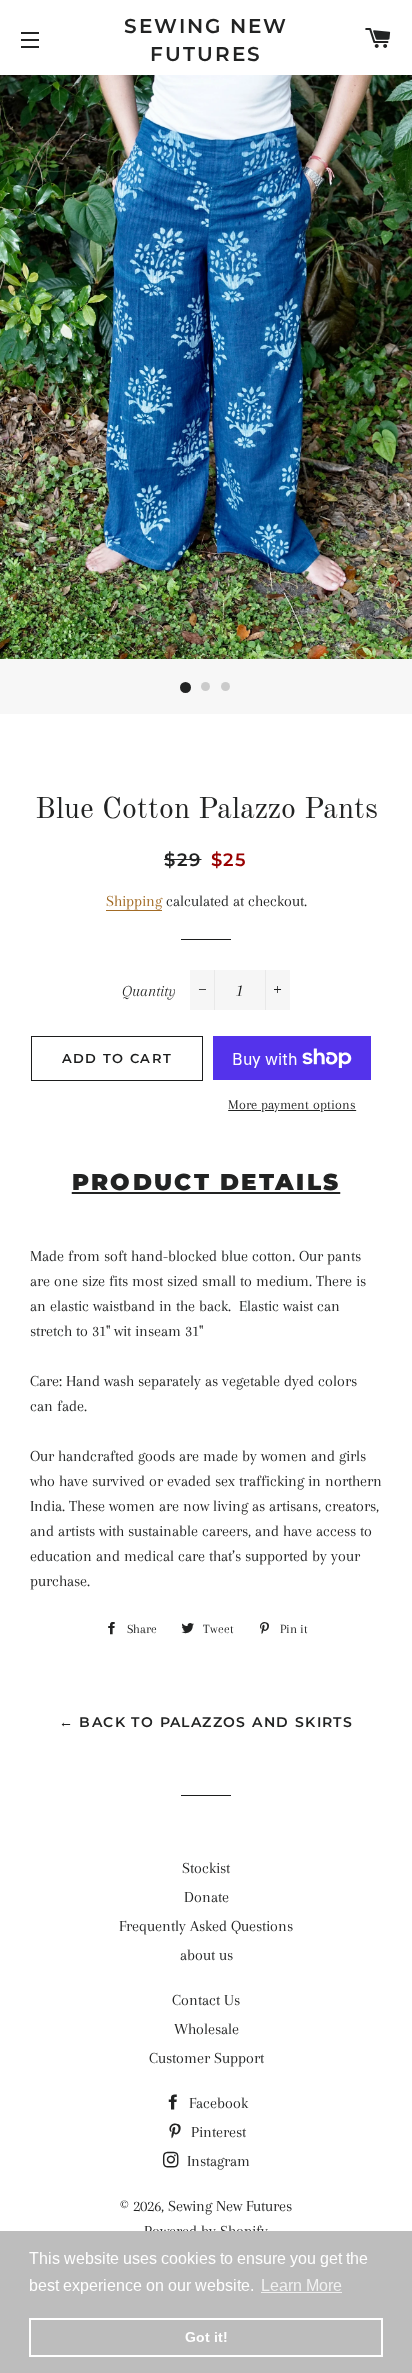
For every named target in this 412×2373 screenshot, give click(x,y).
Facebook (216, 2103)
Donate (206, 1897)
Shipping (134, 901)
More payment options (292, 1104)
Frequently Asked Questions (206, 1926)
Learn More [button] (301, 2285)
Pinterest (216, 2132)
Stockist (206, 1868)
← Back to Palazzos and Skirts (206, 1722)
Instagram (216, 2161)
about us (206, 1955)
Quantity (149, 991)
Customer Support (206, 2058)
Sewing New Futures (206, 40)
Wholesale (206, 2029)
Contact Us (206, 2000)
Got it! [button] (206, 2337)
